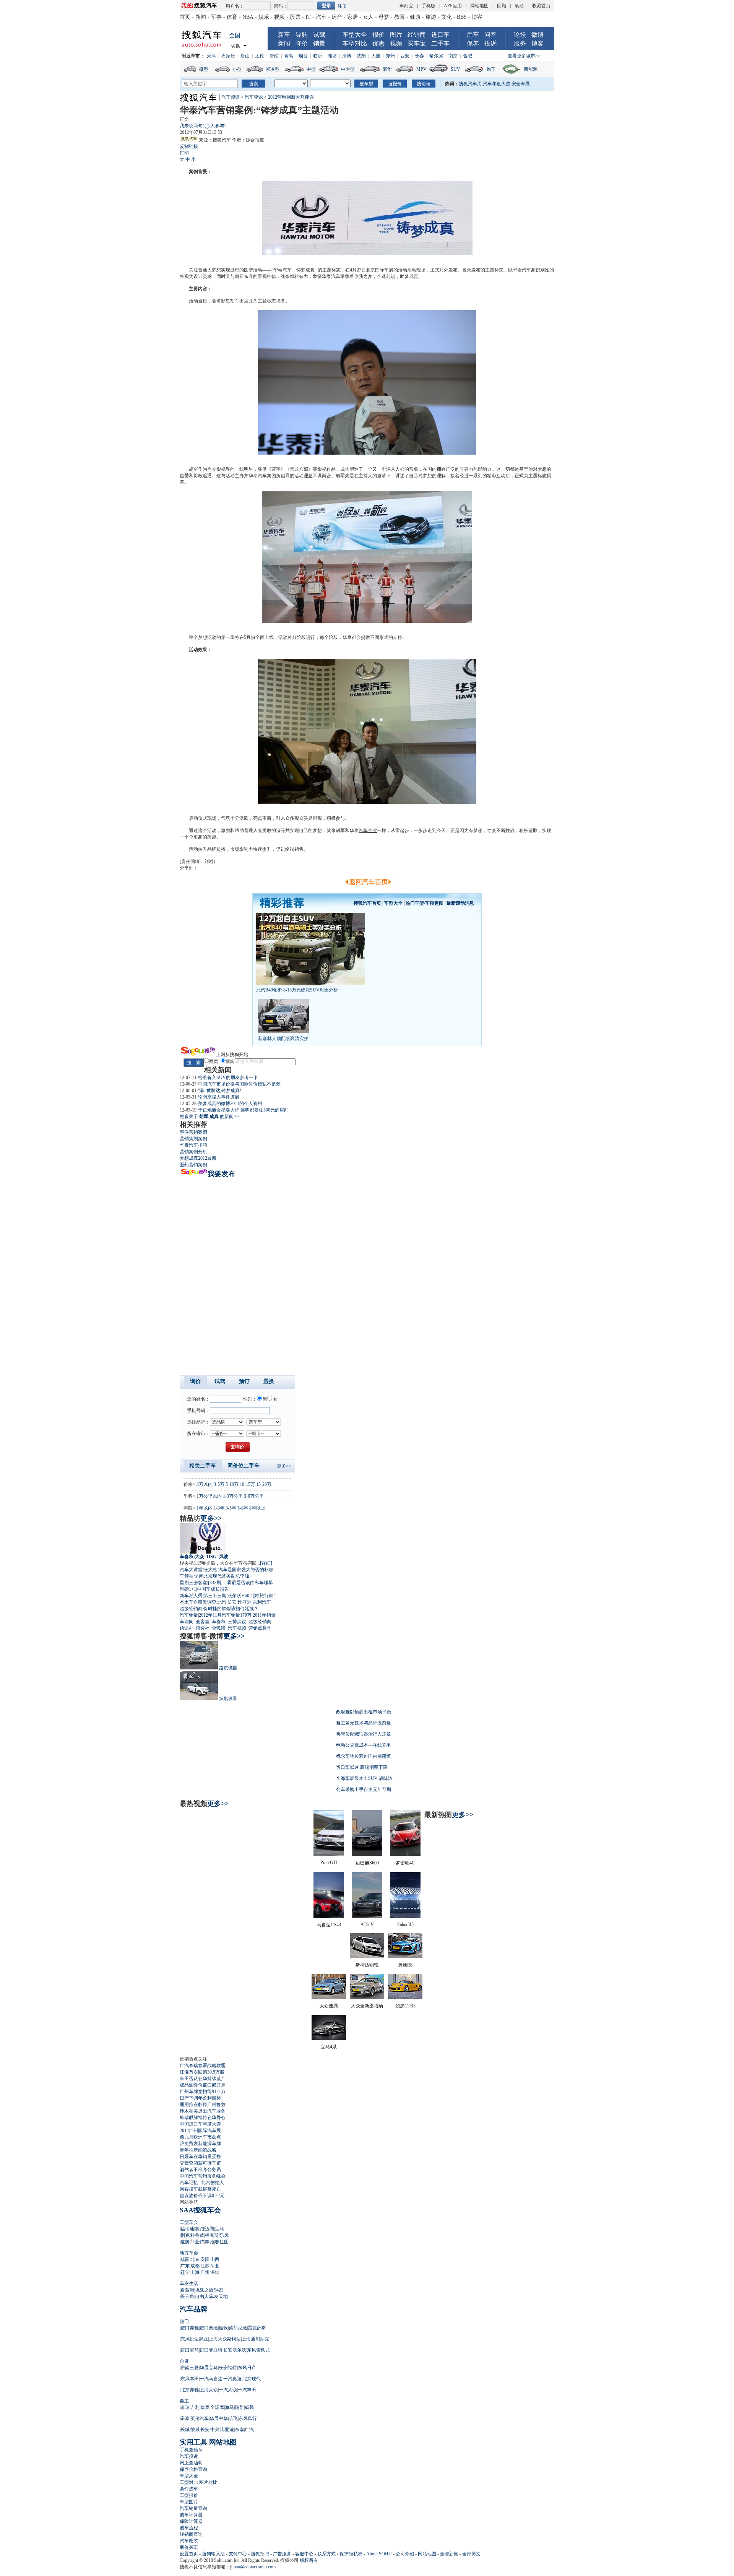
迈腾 (209, 2229)
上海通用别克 (255, 2339)
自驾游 (187, 2290)
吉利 (195, 2407)
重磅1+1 (188, 1589)
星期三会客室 (193, 1583)
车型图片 (189, 2502)
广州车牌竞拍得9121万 (203, 2092)
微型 (204, 69)
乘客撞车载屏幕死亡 (200, 2189)
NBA (248, 17)
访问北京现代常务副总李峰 (222, 1576)
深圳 (215, 2272)
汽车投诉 (189, 2456)
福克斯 (212, 2235)
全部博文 (471, 2554)
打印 (184, 153)
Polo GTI (329, 1863)
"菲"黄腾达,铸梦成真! (220, 1091)
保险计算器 (191, 2521)
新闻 (201, 17)
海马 (229, 2407)
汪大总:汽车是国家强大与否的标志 (238, 1570)
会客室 (203, 1622)
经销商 (417, 35)
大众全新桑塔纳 (367, 2006)
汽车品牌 (193, 2309)
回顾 (502, 6)
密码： (281, 6)
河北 (215, 2266)
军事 (216, 17)
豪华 (387, 69)
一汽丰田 (247, 2390)
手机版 (429, 6)
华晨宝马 (209, 2368)
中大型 (348, 69)
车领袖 (187, 1576)
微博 (538, 35)
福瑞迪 (187, 2229)
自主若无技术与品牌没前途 (364, 1723)
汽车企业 (368, 830)
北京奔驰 (190, 2390)
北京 (195, 2259)
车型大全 (355, 35)
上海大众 (209, 2390)
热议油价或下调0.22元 (202, 2196)
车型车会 (189, 2222)
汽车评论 (254, 97)
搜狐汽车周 (470, 84)
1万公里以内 (209, 1496)
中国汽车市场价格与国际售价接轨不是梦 (239, 1084)
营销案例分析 (193, 1152)
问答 (490, 35)
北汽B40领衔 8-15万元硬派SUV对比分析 (297, 990)
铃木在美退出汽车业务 (203, 2111)
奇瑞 (185, 2407)
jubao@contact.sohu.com (253, 2567)
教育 (399, 17)
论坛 (520, 35)
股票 (295, 17)
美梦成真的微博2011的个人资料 (230, 1104)
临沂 (318, 56)
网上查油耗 (191, 2463)
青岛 (289, 56)
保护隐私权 (351, 2554)
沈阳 (361, 56)
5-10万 (232, 1484)
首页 (185, 17)
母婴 (384, 17)
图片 (396, 35)
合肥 (468, 56)
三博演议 (237, 1622)
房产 (337, 17)
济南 (274, 56)
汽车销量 (189, 1615)
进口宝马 (190, 2350)
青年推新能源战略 (198, 2150)
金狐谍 (219, 1628)
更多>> (284, 1466)
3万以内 (205, 1484)
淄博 (347, 56)
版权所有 (309, 2560)
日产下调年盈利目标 (200, 2098)
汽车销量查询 (193, 2508)
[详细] (266, 1563)
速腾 (185, 2242)
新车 (284, 35)
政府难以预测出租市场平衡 (364, 1712)
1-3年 (219, 1508)
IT (308, 17)
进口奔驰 (190, 2328)
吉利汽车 (262, 1602)
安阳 (205, 2259)
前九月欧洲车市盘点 (200, 2137)
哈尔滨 (436, 56)
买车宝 (417, 43)
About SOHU (379, 2554)
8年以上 (257, 1508)
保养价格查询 (193, 2469)
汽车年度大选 (497, 84)
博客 (477, 17)
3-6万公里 (254, 1496)
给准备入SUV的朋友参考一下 (228, 1078)
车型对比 (355, 43)
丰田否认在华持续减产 (203, 2079)
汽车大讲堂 (191, 1570)
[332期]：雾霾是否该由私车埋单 (240, 1583)
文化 (447, 17)
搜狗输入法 (213, 2554)
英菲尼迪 (238, 2328)
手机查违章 (191, 2450)
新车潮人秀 (191, 1596)
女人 (368, 17)
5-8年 (243, 1508)
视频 (279, 17)
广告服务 (282, 2554)
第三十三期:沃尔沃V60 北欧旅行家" (239, 1596)
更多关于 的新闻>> (209, 1117)
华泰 (278, 270)
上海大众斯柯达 (225, 2339)
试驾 (319, 35)
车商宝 (406, 6)
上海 (195, 2272)
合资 (184, 2361)
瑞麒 (239, 2407)
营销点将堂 (260, 1628)
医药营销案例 (193, 1165)
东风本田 (190, 2379)
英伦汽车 (200, 2418)
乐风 (224, 2235)
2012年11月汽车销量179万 (225, 1615)
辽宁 (185, 2272)
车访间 (187, 1622)
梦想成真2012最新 (198, 1158)
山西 (215, 2259)
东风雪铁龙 (258, 2350)
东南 (239, 2430)
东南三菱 (190, 2368)
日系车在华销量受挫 (200, 2157)
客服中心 (304, 2554)
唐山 (245, 56)
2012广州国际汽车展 (200, 2131)
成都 (195, 2266)
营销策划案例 (193, 1139)
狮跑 (200, 2229)
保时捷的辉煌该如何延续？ (231, 1609)
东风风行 (248, 2418)
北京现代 (252, 2379)
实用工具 (193, 2442)
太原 (260, 56)
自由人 (202, 2296)
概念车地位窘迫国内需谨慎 (364, 1756)
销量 (319, 43)
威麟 (249, 2407)
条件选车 (189, 2489)
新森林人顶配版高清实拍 (283, 1039)
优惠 (378, 43)
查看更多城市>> (524, 56)
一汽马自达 (211, 2379)
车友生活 (189, 2283)
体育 (232, 17)
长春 (419, 56)
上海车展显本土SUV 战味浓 (364, 1778)
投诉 (490, 43)
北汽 (222, 1602)
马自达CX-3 (329, 1925)
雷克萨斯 (257, 2328)
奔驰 (209, 2242)
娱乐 (264, 17)
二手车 (440, 43)
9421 (219, 2290)
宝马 (219, 2229)
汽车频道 (231, 97)
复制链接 (189, 146)
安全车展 (521, 84)
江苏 (205, 2266)
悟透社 (203, 1628)
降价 (302, 43)
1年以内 (205, 1508)
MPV (421, 69)
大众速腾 (329, 2006)
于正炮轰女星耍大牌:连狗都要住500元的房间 (243, 1110)
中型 (311, 69)
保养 (473, 43)
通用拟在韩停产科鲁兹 (203, 2105)
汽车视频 (237, 1628)
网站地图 (479, 6)
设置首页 (189, 2554)
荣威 (195, 2430)
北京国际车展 (380, 270)
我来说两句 (203, 126)
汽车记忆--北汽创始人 (202, 2183)
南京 (453, 56)
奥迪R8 (405, 1965)
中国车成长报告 (213, 1589)
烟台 (303, 56)
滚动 (519, 6)
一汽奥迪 (232, 2379)
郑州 (390, 56)
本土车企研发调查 (198, 1602)
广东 (185, 2266)
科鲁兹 (197, 2235)
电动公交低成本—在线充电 (364, 1745)
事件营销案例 (193, 1132)
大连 (376, 56)
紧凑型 (273, 69)
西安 (405, 56)
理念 (308, 476)
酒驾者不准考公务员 (200, 2170)
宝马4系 (329, 2047)
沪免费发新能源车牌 (200, 2144)
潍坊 (332, 56)
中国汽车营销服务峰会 (203, 2176)
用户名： (235, 6)
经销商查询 (191, 2534)
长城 (185, 2430)
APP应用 (453, 6)
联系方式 (326, 2554)
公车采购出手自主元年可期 (364, 1789)
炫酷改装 (228, 1698)
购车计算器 (191, 2515)
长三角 (187, 2296)
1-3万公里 (233, 1496)
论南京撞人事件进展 (219, 1097)
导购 (302, 35)
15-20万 (264, 1484)
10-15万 (247, 1484)
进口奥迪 (209, 2328)
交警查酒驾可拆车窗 (200, 2163)
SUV (456, 69)
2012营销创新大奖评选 (291, 97)
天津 (211, 56)
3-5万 (219, 1484)
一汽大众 (228, 2390)
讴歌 (223, 2328)
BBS (462, 17)
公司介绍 (405, 2554)
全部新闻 (449, 2554)
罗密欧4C (405, 1863)
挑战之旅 (204, 2290)
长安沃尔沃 (235, 2350)
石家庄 (228, 56)
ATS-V (367, 1924)
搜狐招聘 (260, 2554)
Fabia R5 (405, 1924)
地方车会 (189, 2253)
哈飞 (233, 2418)
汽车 (321, 17)
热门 (184, 2321)
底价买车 (189, 2547)
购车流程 (189, 2528)
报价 (378, 35)
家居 (352, 17)
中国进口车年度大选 (200, 2124)
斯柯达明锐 (367, 1965)
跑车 (491, 69)
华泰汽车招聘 (193, 1145)
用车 (473, 35)
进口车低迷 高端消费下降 (362, 1767)
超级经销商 (191, 1609)
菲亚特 (197, 2242)
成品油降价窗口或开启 (203, 2085)
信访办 (187, 1628)
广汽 (249, 2430)
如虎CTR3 (405, 2006)
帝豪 (185, 2418)
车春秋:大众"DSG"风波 (204, 1557)
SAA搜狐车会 (200, 2210)
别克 (185, 2235)
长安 (232, 1602)
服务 (520, 43)
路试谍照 (228, 1668)
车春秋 (219, 1622)
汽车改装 (189, 2541)
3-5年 (231, 1508)
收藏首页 (541, 6)
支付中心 (238, 2554)
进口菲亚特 (211, 2350)
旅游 (431, 17)
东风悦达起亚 (194, 2339)
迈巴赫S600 (367, 1863)
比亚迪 (245, 1602)
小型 (237, 69)
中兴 (215, 2430)
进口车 (440, 35)
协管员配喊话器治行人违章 (364, 1734)
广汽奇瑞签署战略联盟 (203, 2066)
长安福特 (228, 2368)
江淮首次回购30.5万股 (202, 2072)
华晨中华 (219, 2418)
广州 (205, 2272)
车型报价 (189, 2495)
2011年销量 (264, 1615)
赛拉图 (222, 2242)
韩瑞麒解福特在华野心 (203, 2118)
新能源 (531, 69)
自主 (184, 2401)
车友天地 (219, 2296)
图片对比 (208, 2482)
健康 (415, 17)
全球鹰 (217, 2407)
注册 (342, 6)
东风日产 (247, 2368)
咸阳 (185, 2259)
